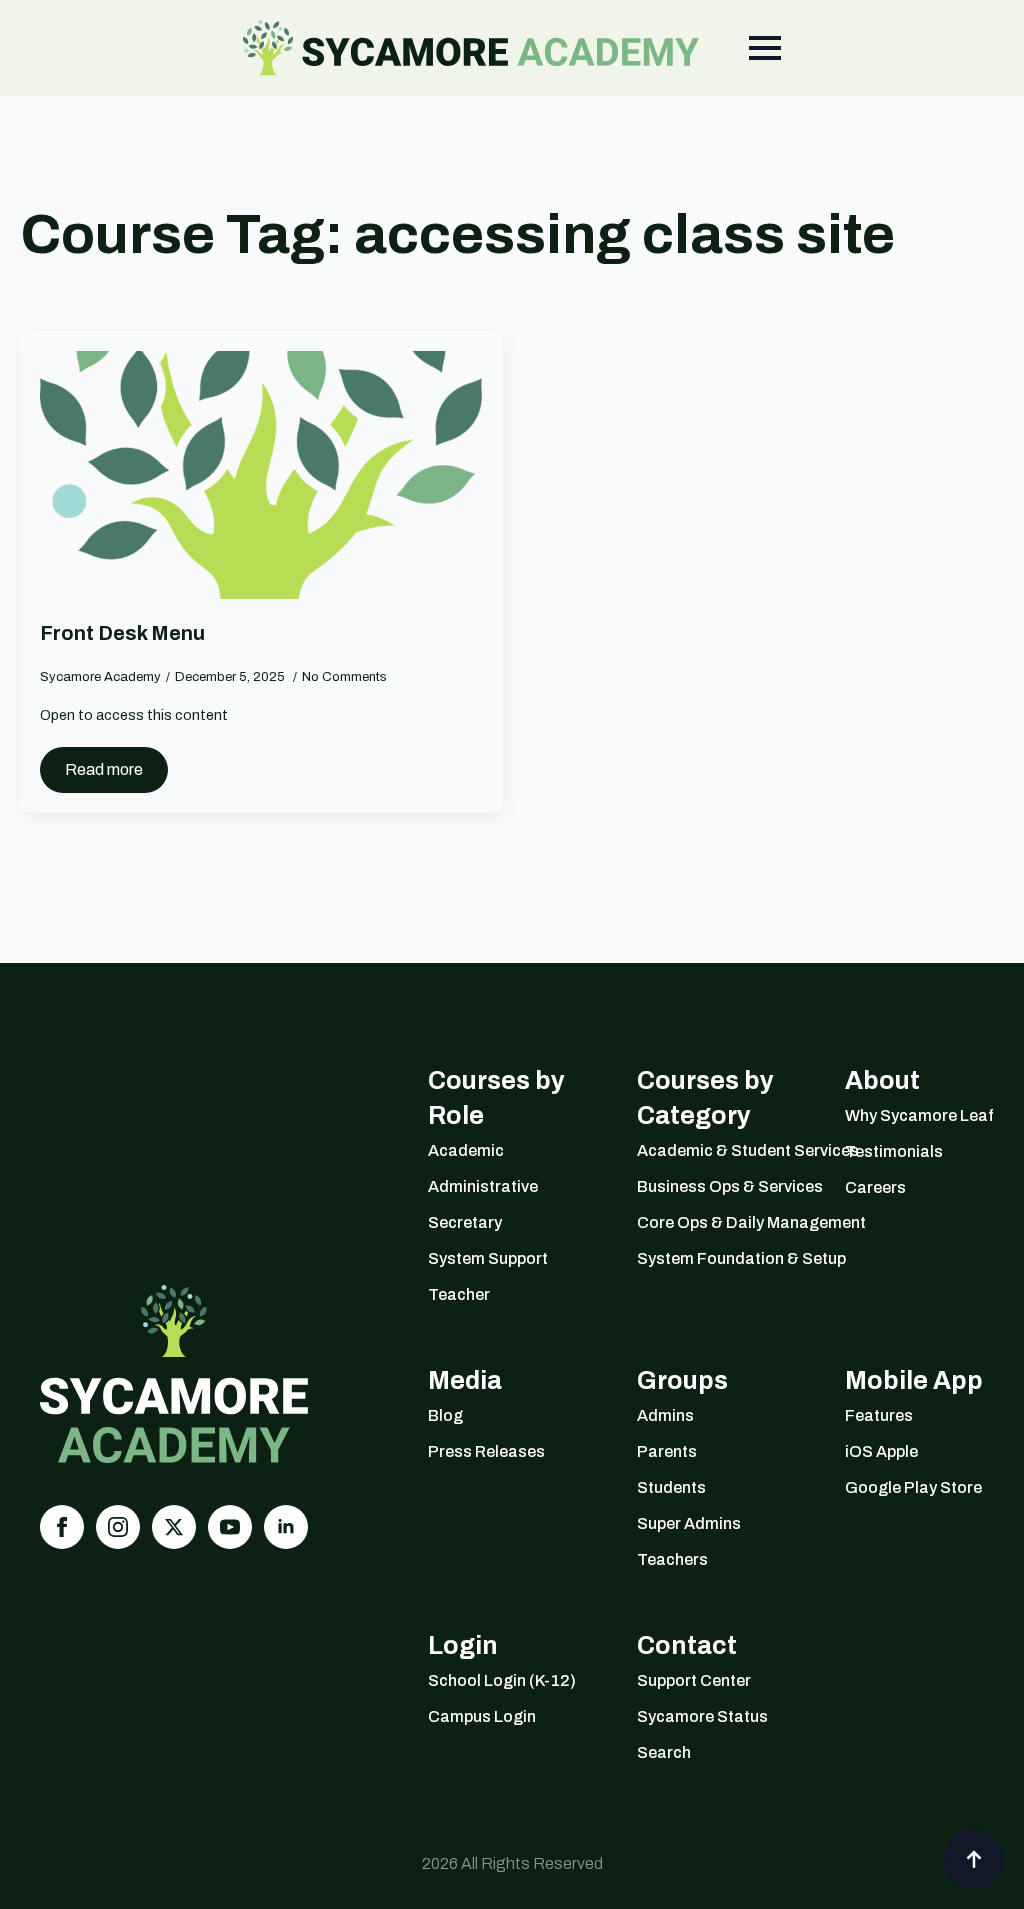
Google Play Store (913, 1487)
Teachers (672, 1559)
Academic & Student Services (716, 1150)
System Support (488, 1258)
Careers (875, 1187)
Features (879, 1415)
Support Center (694, 1680)
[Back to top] (974, 1859)
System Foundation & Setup (716, 1258)
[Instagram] (118, 1527)
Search (664, 1752)
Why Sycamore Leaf (919, 1115)
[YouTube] (230, 1527)
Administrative (483, 1186)
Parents (667, 1451)
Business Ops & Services (716, 1186)
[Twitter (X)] (174, 1527)
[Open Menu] (765, 48)
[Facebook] (62, 1527)
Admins (665, 1415)
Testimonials (894, 1151)
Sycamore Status (702, 1716)
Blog (445, 1415)
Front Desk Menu (122, 633)
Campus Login (482, 1716)
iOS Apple (881, 1451)
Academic (466, 1150)
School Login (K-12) (502, 1680)
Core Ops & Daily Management (716, 1222)
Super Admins (689, 1523)
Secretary (465, 1222)
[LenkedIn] (286, 1527)
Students (671, 1487)
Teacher (459, 1294)
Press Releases (486, 1451)
